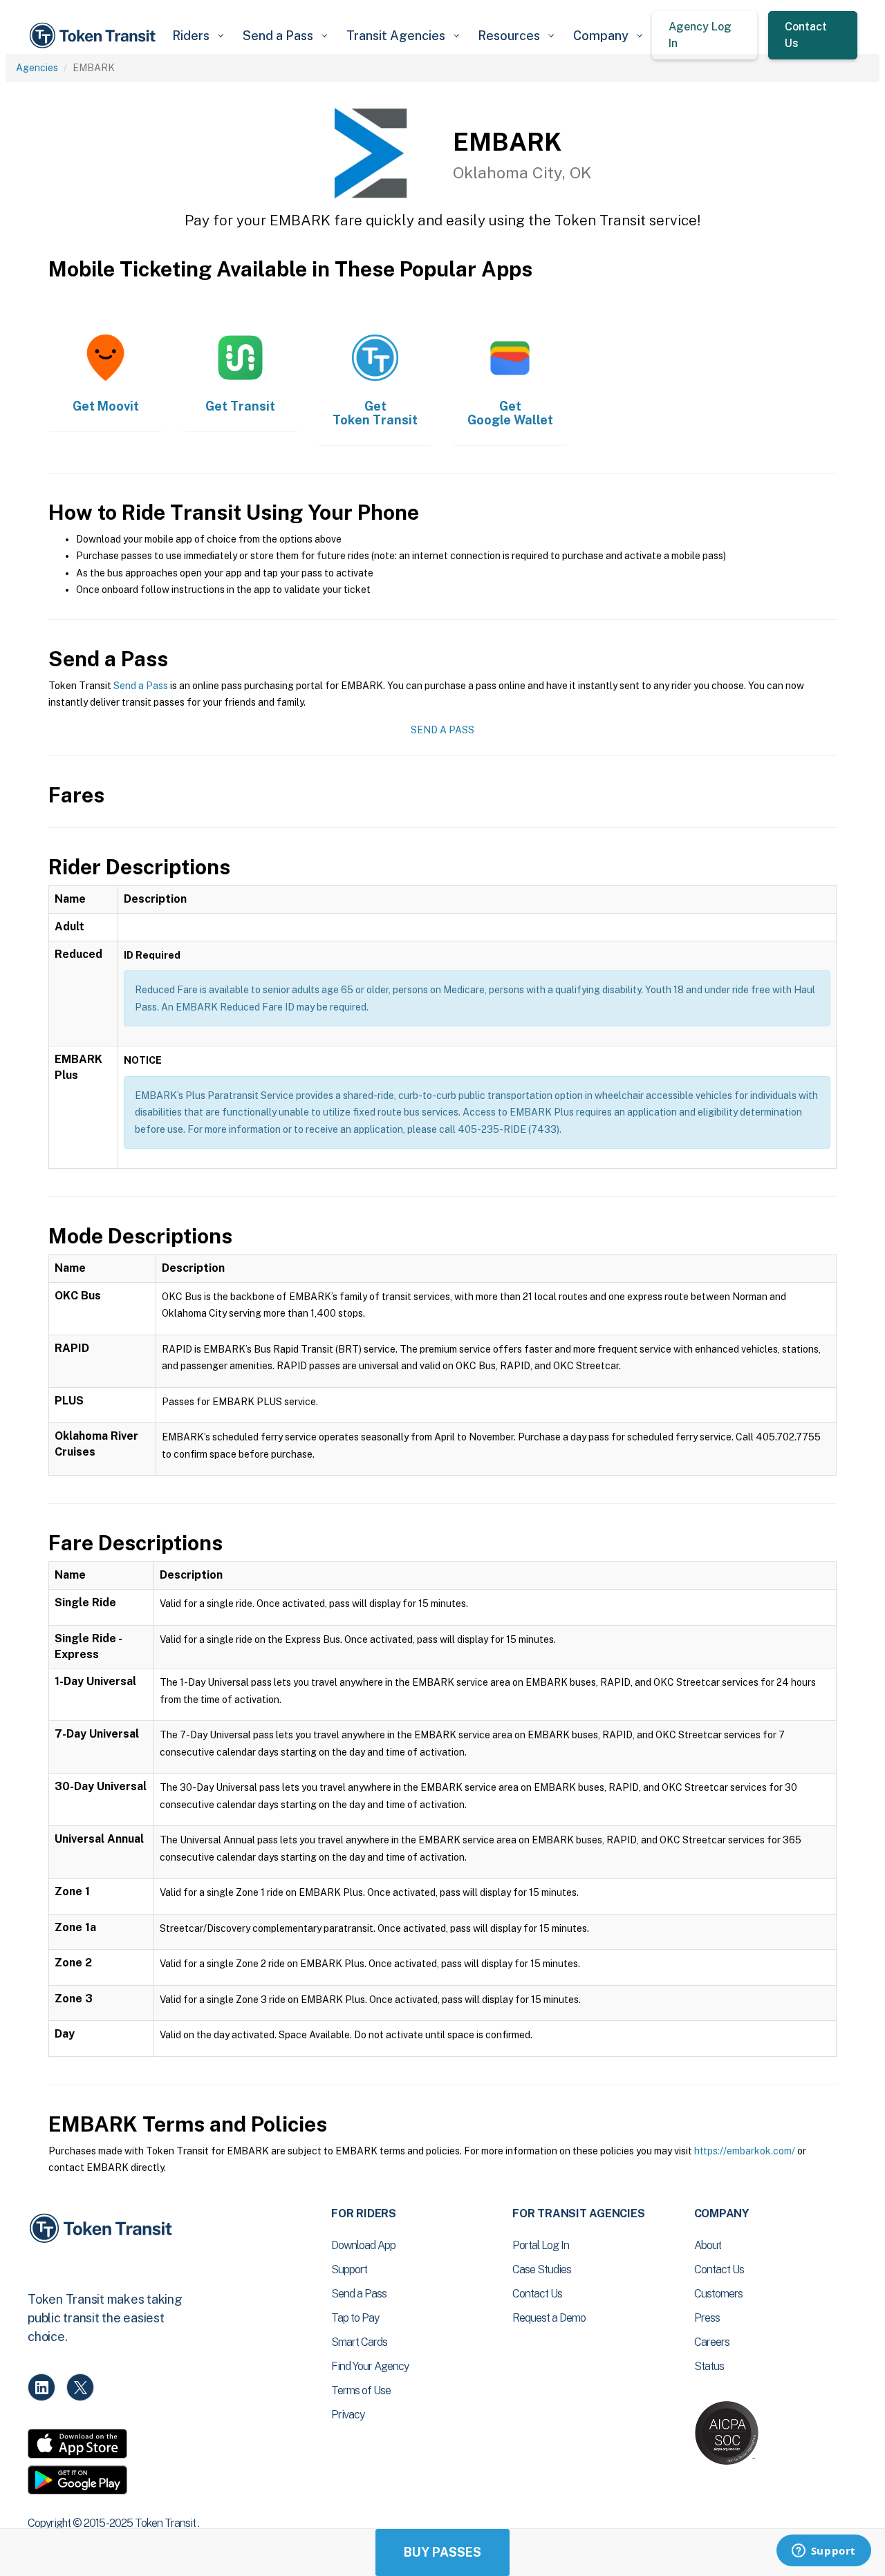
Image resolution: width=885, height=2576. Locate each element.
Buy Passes (442, 2552)
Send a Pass (141, 686)
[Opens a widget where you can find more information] (823, 2552)
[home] (95, 36)
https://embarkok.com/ (745, 2151)
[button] (197, 36)
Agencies (37, 68)
